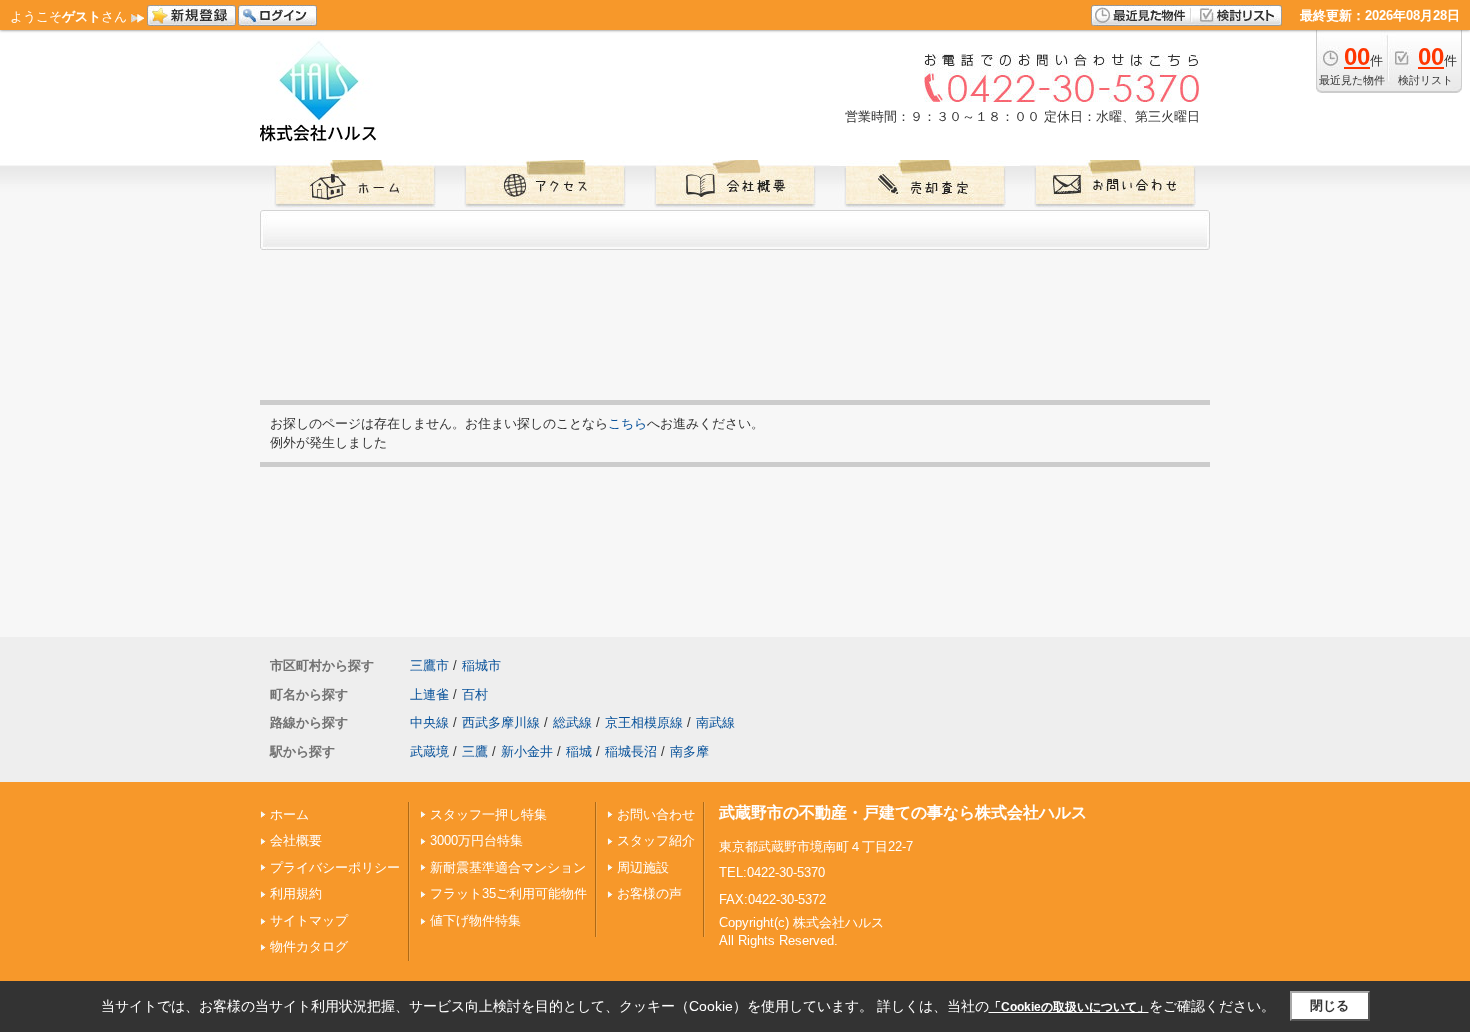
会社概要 (296, 840)
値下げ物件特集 (475, 920)
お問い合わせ (656, 814)
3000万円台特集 (476, 840)
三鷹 (475, 751)
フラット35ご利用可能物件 (508, 893)
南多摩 (689, 751)
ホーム (289, 814)
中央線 (429, 722)
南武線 (715, 722)
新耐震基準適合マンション (508, 867)
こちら (627, 423)
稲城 (579, 751)
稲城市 (481, 665)
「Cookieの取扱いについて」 (1069, 1007)
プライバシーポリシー (335, 867)
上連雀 (429, 694)
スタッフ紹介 (656, 840)
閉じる (1329, 1005)
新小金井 (527, 751)
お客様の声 (649, 893)
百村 (475, 694)
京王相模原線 (644, 722)
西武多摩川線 (501, 722)
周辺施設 (643, 867)
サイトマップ (309, 920)
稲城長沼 (631, 751)
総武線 (572, 722)
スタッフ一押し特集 (488, 814)
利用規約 (296, 893)
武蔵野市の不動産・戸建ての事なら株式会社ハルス (903, 812)
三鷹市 (429, 665)
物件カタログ (309, 946)
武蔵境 (429, 751)
